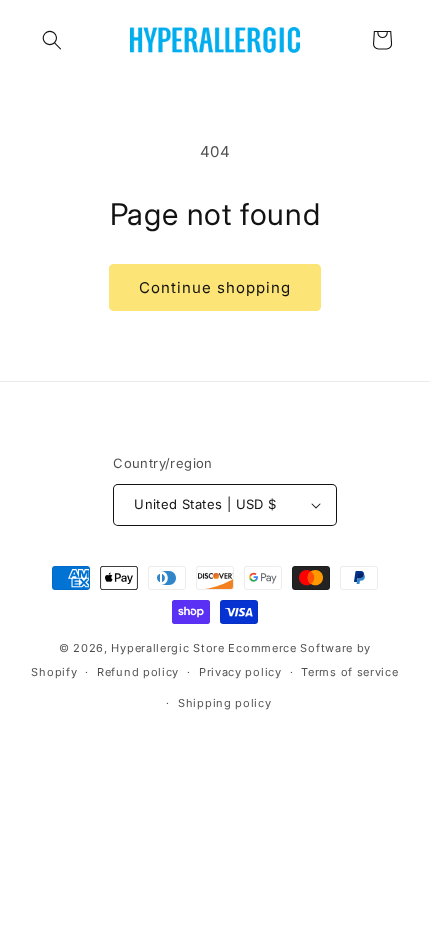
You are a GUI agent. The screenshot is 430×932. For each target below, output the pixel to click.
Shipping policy (225, 703)
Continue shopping (215, 287)
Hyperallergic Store (167, 648)
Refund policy (138, 672)
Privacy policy (240, 672)
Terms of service (349, 672)
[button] (52, 40)
